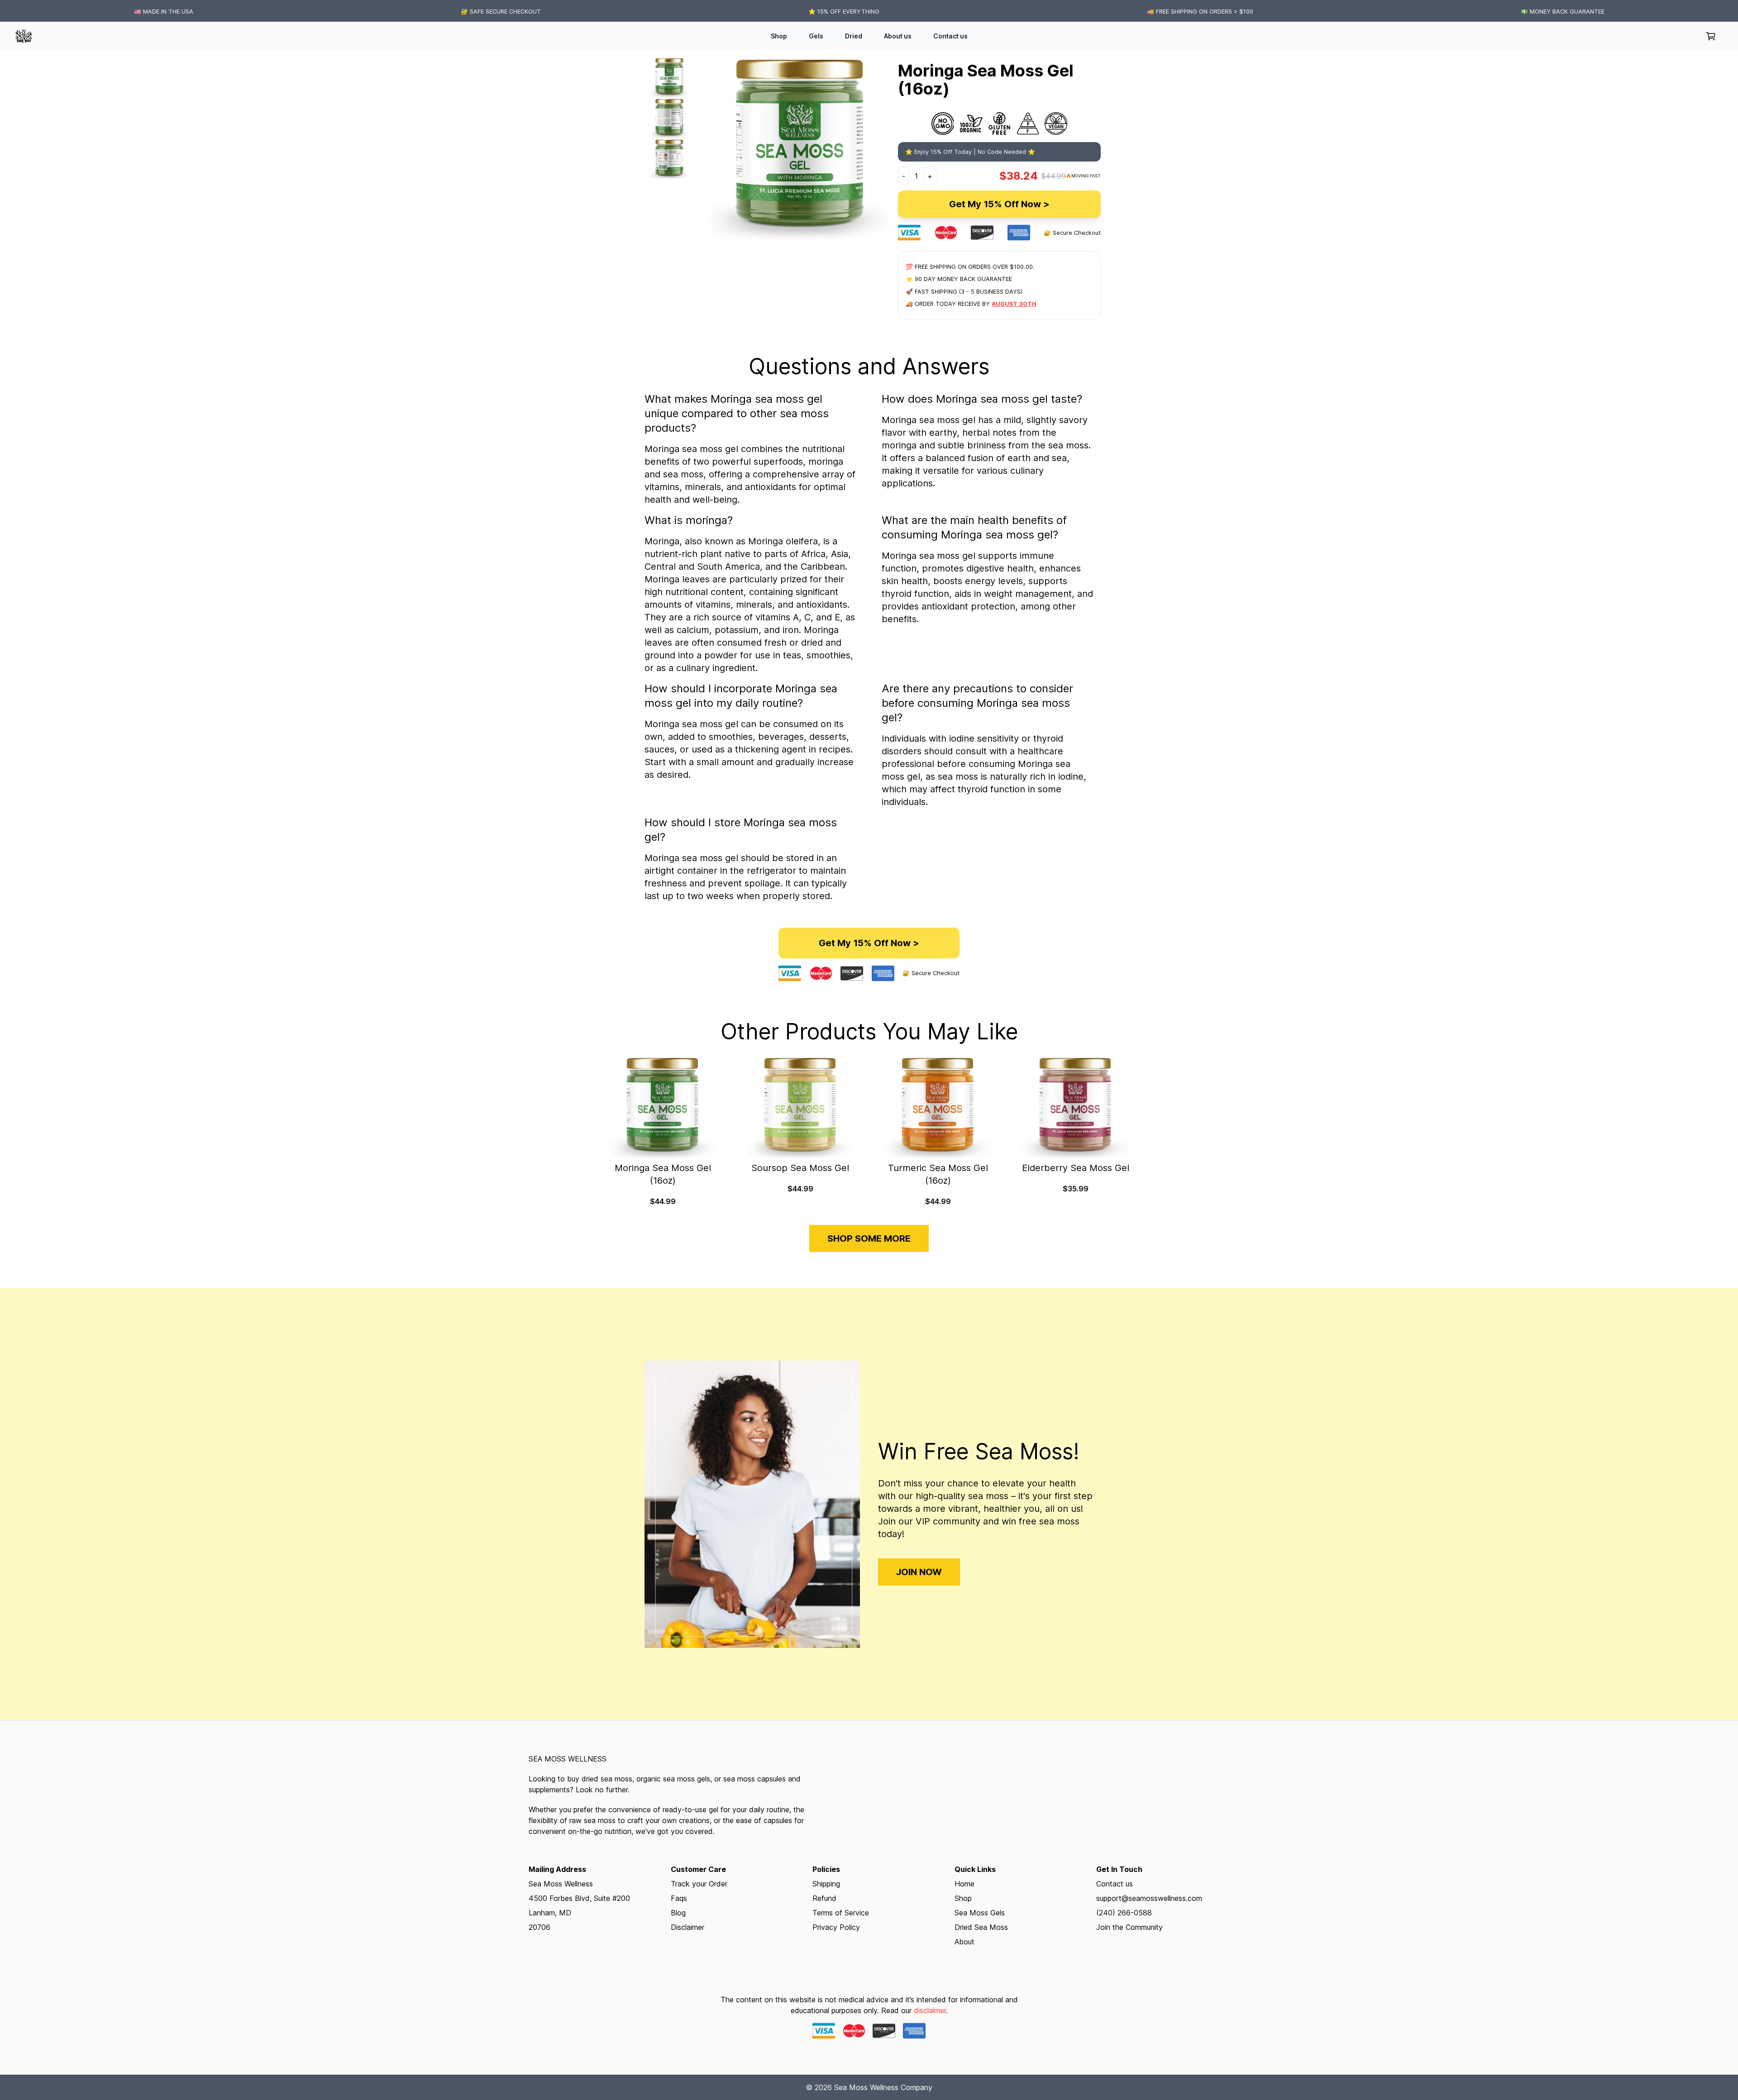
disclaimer (930, 2010)
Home (964, 1884)
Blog (678, 1913)
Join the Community (1129, 1927)
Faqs (679, 1898)
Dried (854, 36)
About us (898, 36)
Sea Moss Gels (980, 1913)
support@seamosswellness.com (1149, 1898)
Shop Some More (869, 1238)
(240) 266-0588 (1124, 1913)
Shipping (826, 1884)
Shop (779, 36)
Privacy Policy (836, 1927)
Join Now (919, 1572)
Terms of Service (841, 1913)
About (964, 1942)
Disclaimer (688, 1927)
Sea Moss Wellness (568, 1759)
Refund (824, 1898)
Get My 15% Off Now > (999, 204)
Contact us (950, 36)
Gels (816, 36)
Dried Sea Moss (981, 1927)
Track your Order (699, 1884)
